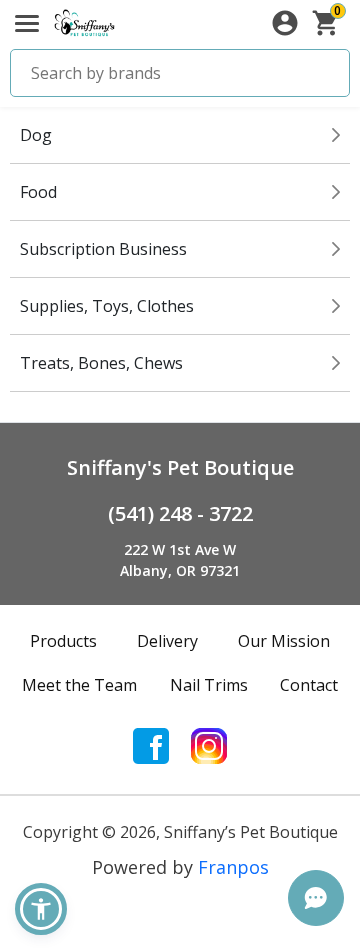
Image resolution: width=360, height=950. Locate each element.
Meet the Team (79, 685)
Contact (309, 685)
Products (63, 641)
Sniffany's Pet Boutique (180, 467)
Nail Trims (209, 685)
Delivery (167, 641)
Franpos (233, 867)
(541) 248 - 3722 (180, 513)
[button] (41, 909)
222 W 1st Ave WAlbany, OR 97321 (180, 560)
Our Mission (284, 641)
